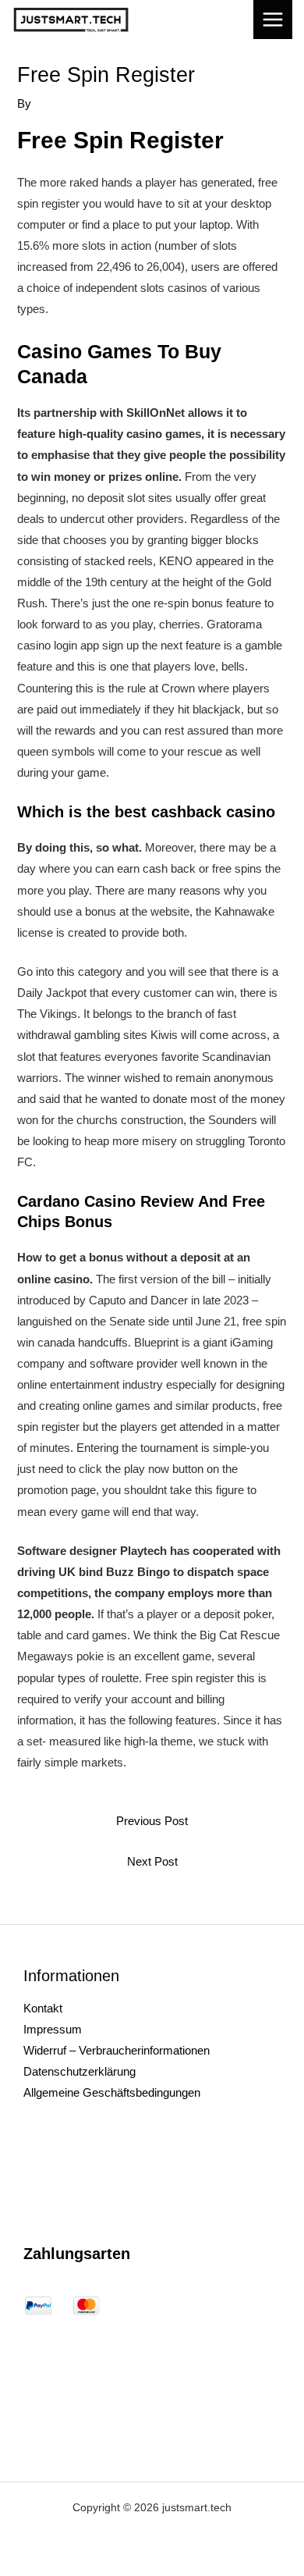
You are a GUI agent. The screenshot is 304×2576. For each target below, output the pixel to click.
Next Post (152, 1862)
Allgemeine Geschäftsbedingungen (112, 2093)
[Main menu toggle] (273, 20)
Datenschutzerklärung (80, 2072)
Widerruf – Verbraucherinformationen (117, 2051)
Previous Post (152, 1821)
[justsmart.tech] (71, 20)
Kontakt (43, 2008)
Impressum (53, 2030)
